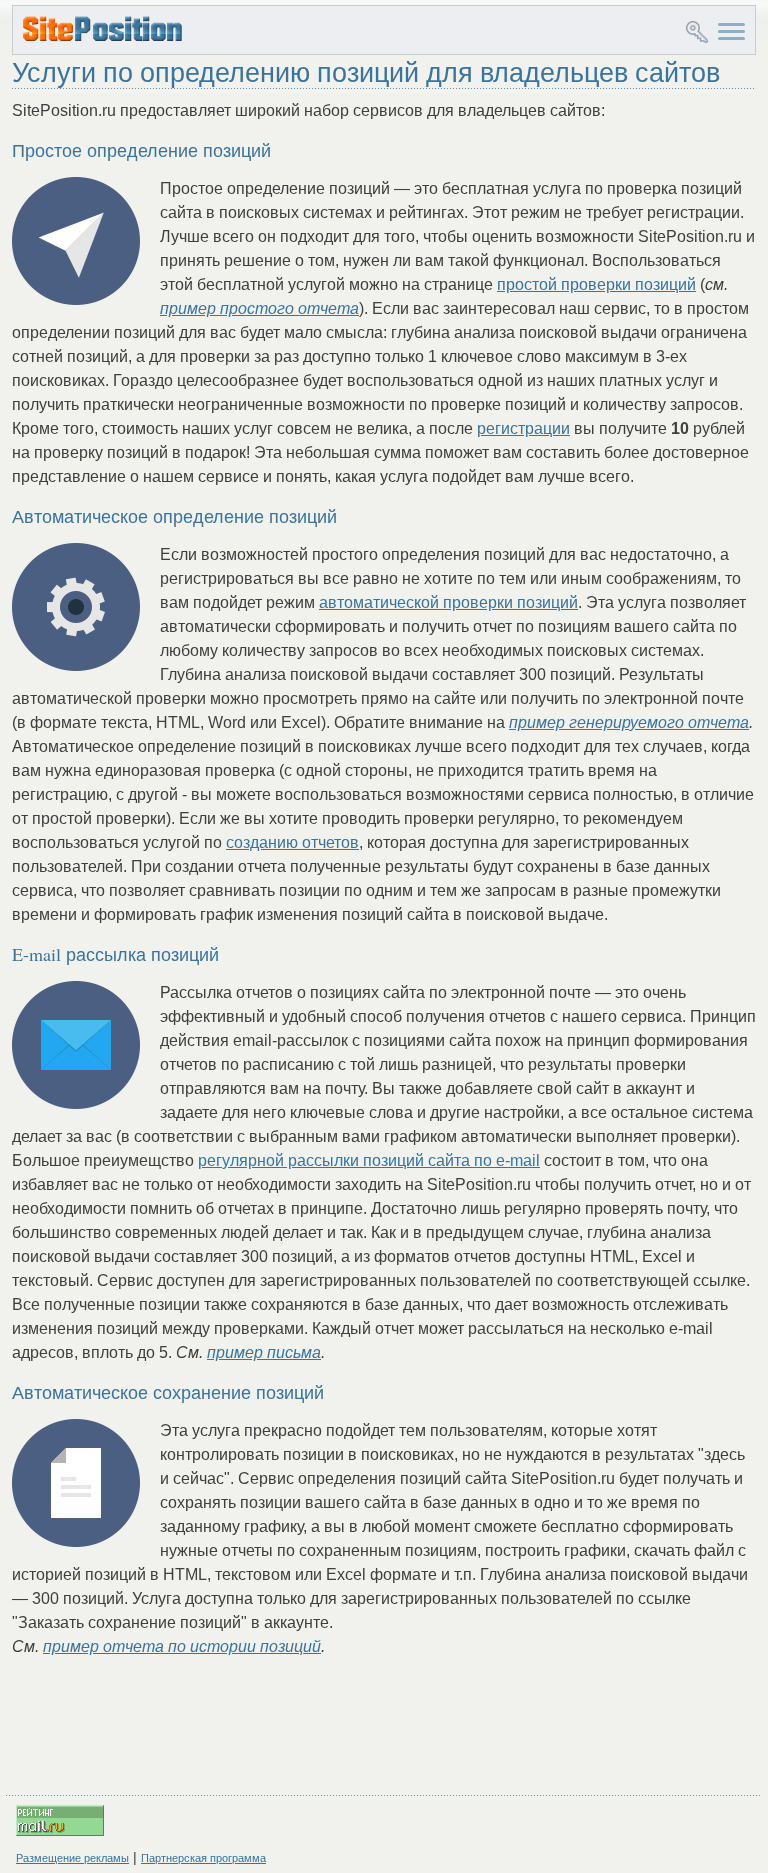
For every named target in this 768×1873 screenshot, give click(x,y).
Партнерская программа (203, 1858)
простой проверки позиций (596, 284)
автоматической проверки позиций (448, 602)
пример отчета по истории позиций (182, 1646)
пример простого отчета (259, 308)
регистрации (523, 428)
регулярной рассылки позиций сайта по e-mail (369, 1160)
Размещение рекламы (72, 1858)
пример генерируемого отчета (629, 722)
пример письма (264, 1352)
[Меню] (731, 28)
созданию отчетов (292, 842)
